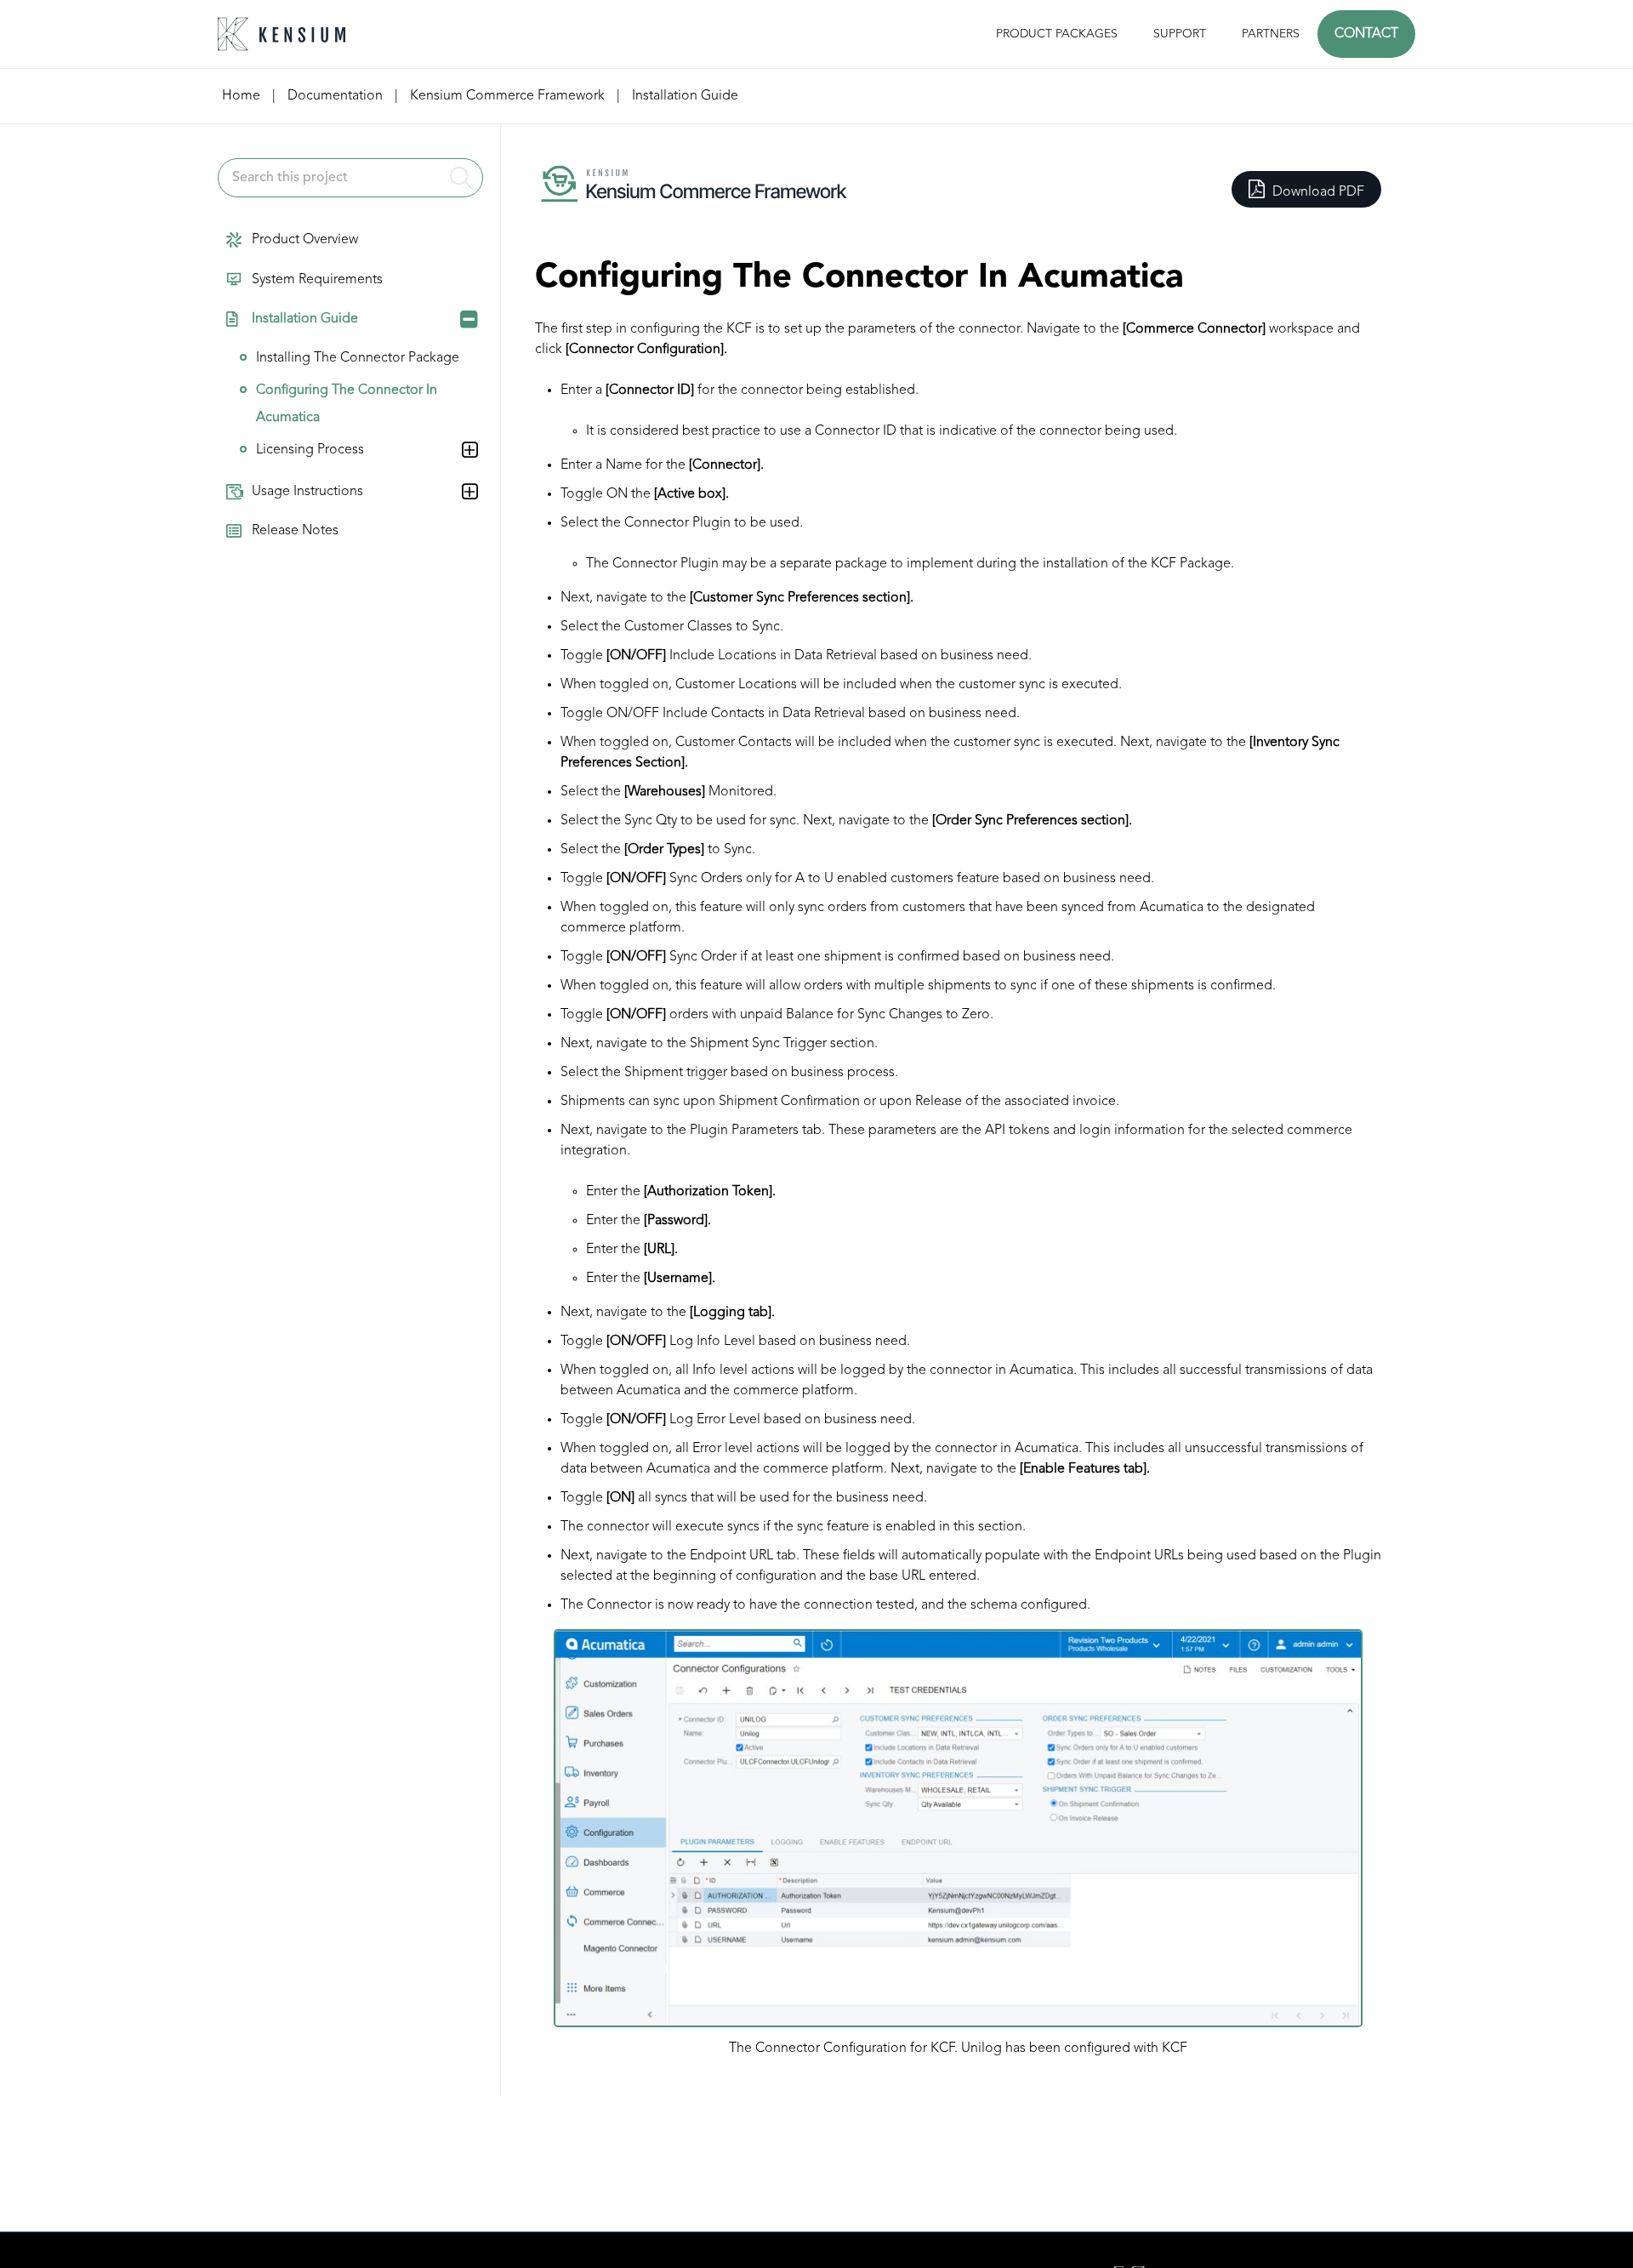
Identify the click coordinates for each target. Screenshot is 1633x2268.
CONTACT (1366, 34)
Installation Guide (305, 319)
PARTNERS (1271, 34)
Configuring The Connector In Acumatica (347, 404)
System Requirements (317, 280)
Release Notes (295, 531)
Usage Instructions (307, 492)
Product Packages (1057, 34)
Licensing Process (310, 450)
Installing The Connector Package (358, 358)
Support (1180, 34)
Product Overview (305, 240)
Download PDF (1317, 192)
